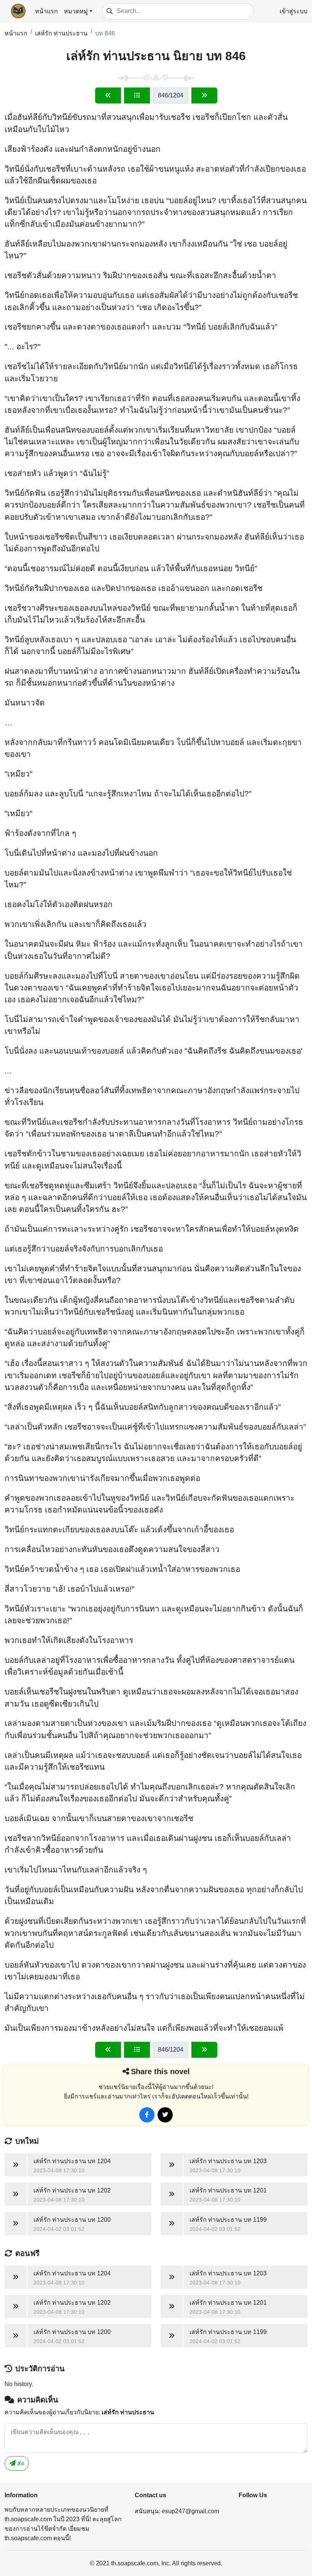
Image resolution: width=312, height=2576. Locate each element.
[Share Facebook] (147, 2115)
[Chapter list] (137, 96)
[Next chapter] (204, 96)
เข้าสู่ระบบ (294, 11)
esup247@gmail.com (190, 2511)
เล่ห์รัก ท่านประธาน (61, 33)
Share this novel (160, 2071)
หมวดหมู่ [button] (76, 11)
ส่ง (20, 2463)
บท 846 (105, 33)
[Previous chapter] (108, 96)
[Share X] (165, 2115)
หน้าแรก (46, 11)
